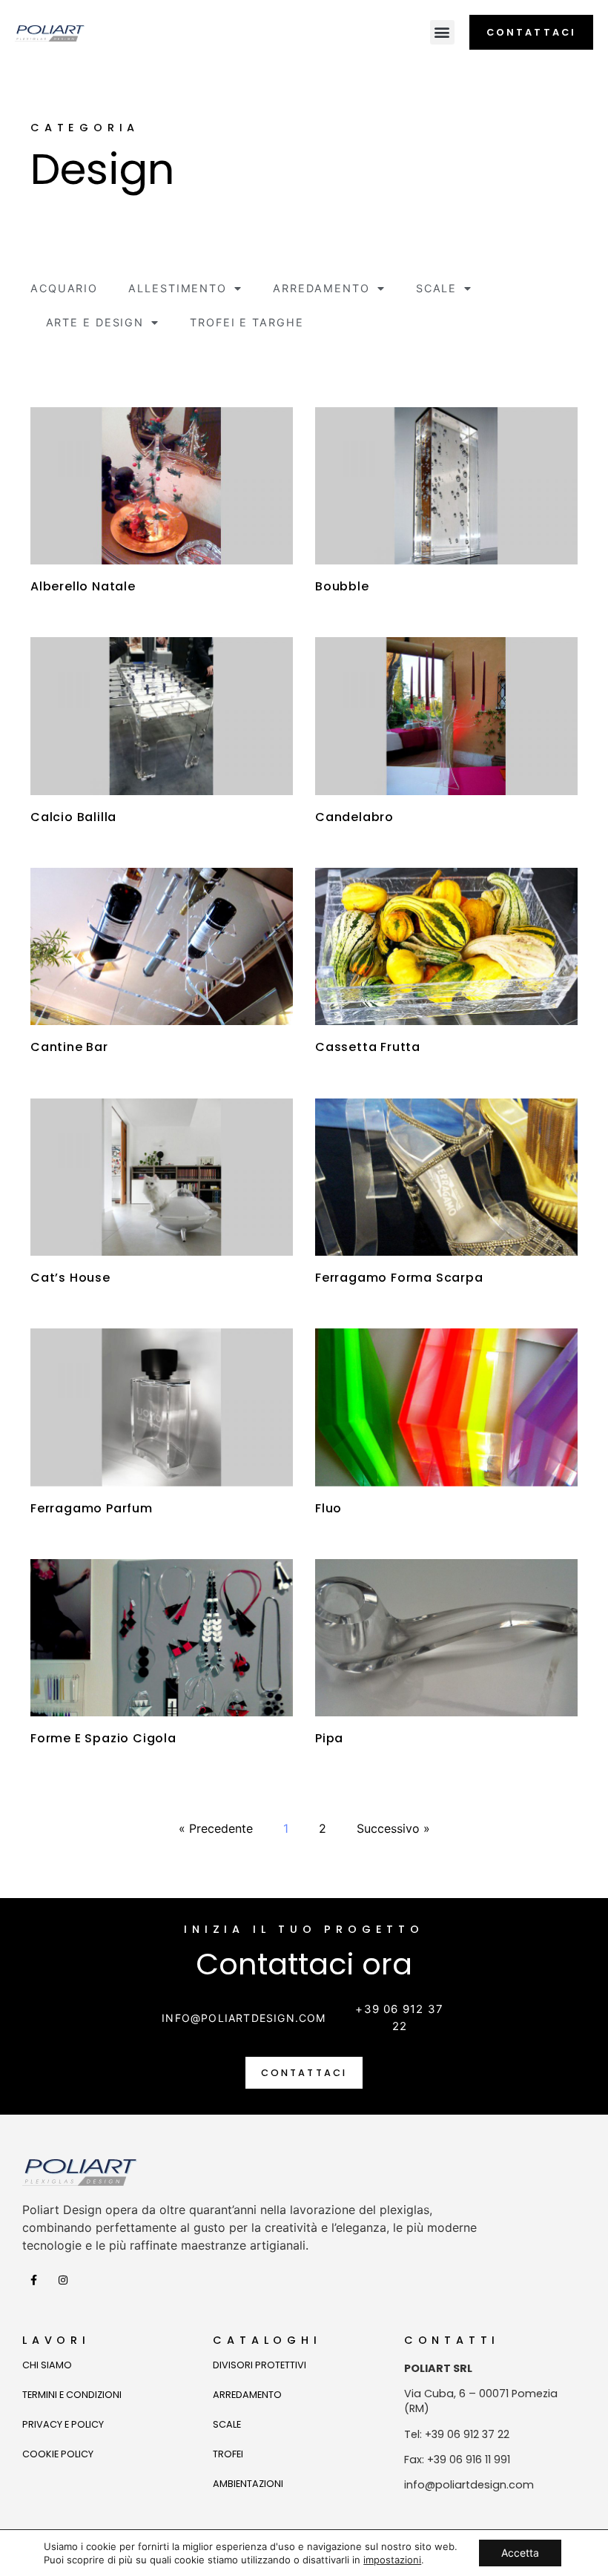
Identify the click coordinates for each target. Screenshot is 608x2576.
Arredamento (321, 288)
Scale (437, 288)
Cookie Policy (58, 2454)
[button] (442, 32)
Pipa (329, 1738)
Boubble (342, 586)
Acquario (64, 288)
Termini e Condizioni (72, 2395)
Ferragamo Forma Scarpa (399, 1278)
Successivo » (393, 1828)
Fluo (328, 1508)
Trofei (228, 2454)
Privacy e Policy (63, 2424)
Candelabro (354, 817)
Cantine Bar (69, 1047)
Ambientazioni (248, 2484)
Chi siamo (47, 2365)
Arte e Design (95, 322)
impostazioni (392, 2560)
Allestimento (178, 288)
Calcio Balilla (73, 817)
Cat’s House (70, 1278)
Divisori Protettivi (260, 2365)
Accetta (520, 2553)
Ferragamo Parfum (92, 1508)
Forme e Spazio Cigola (103, 1738)
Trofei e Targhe (247, 322)
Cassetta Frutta (368, 1047)
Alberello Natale (83, 586)
